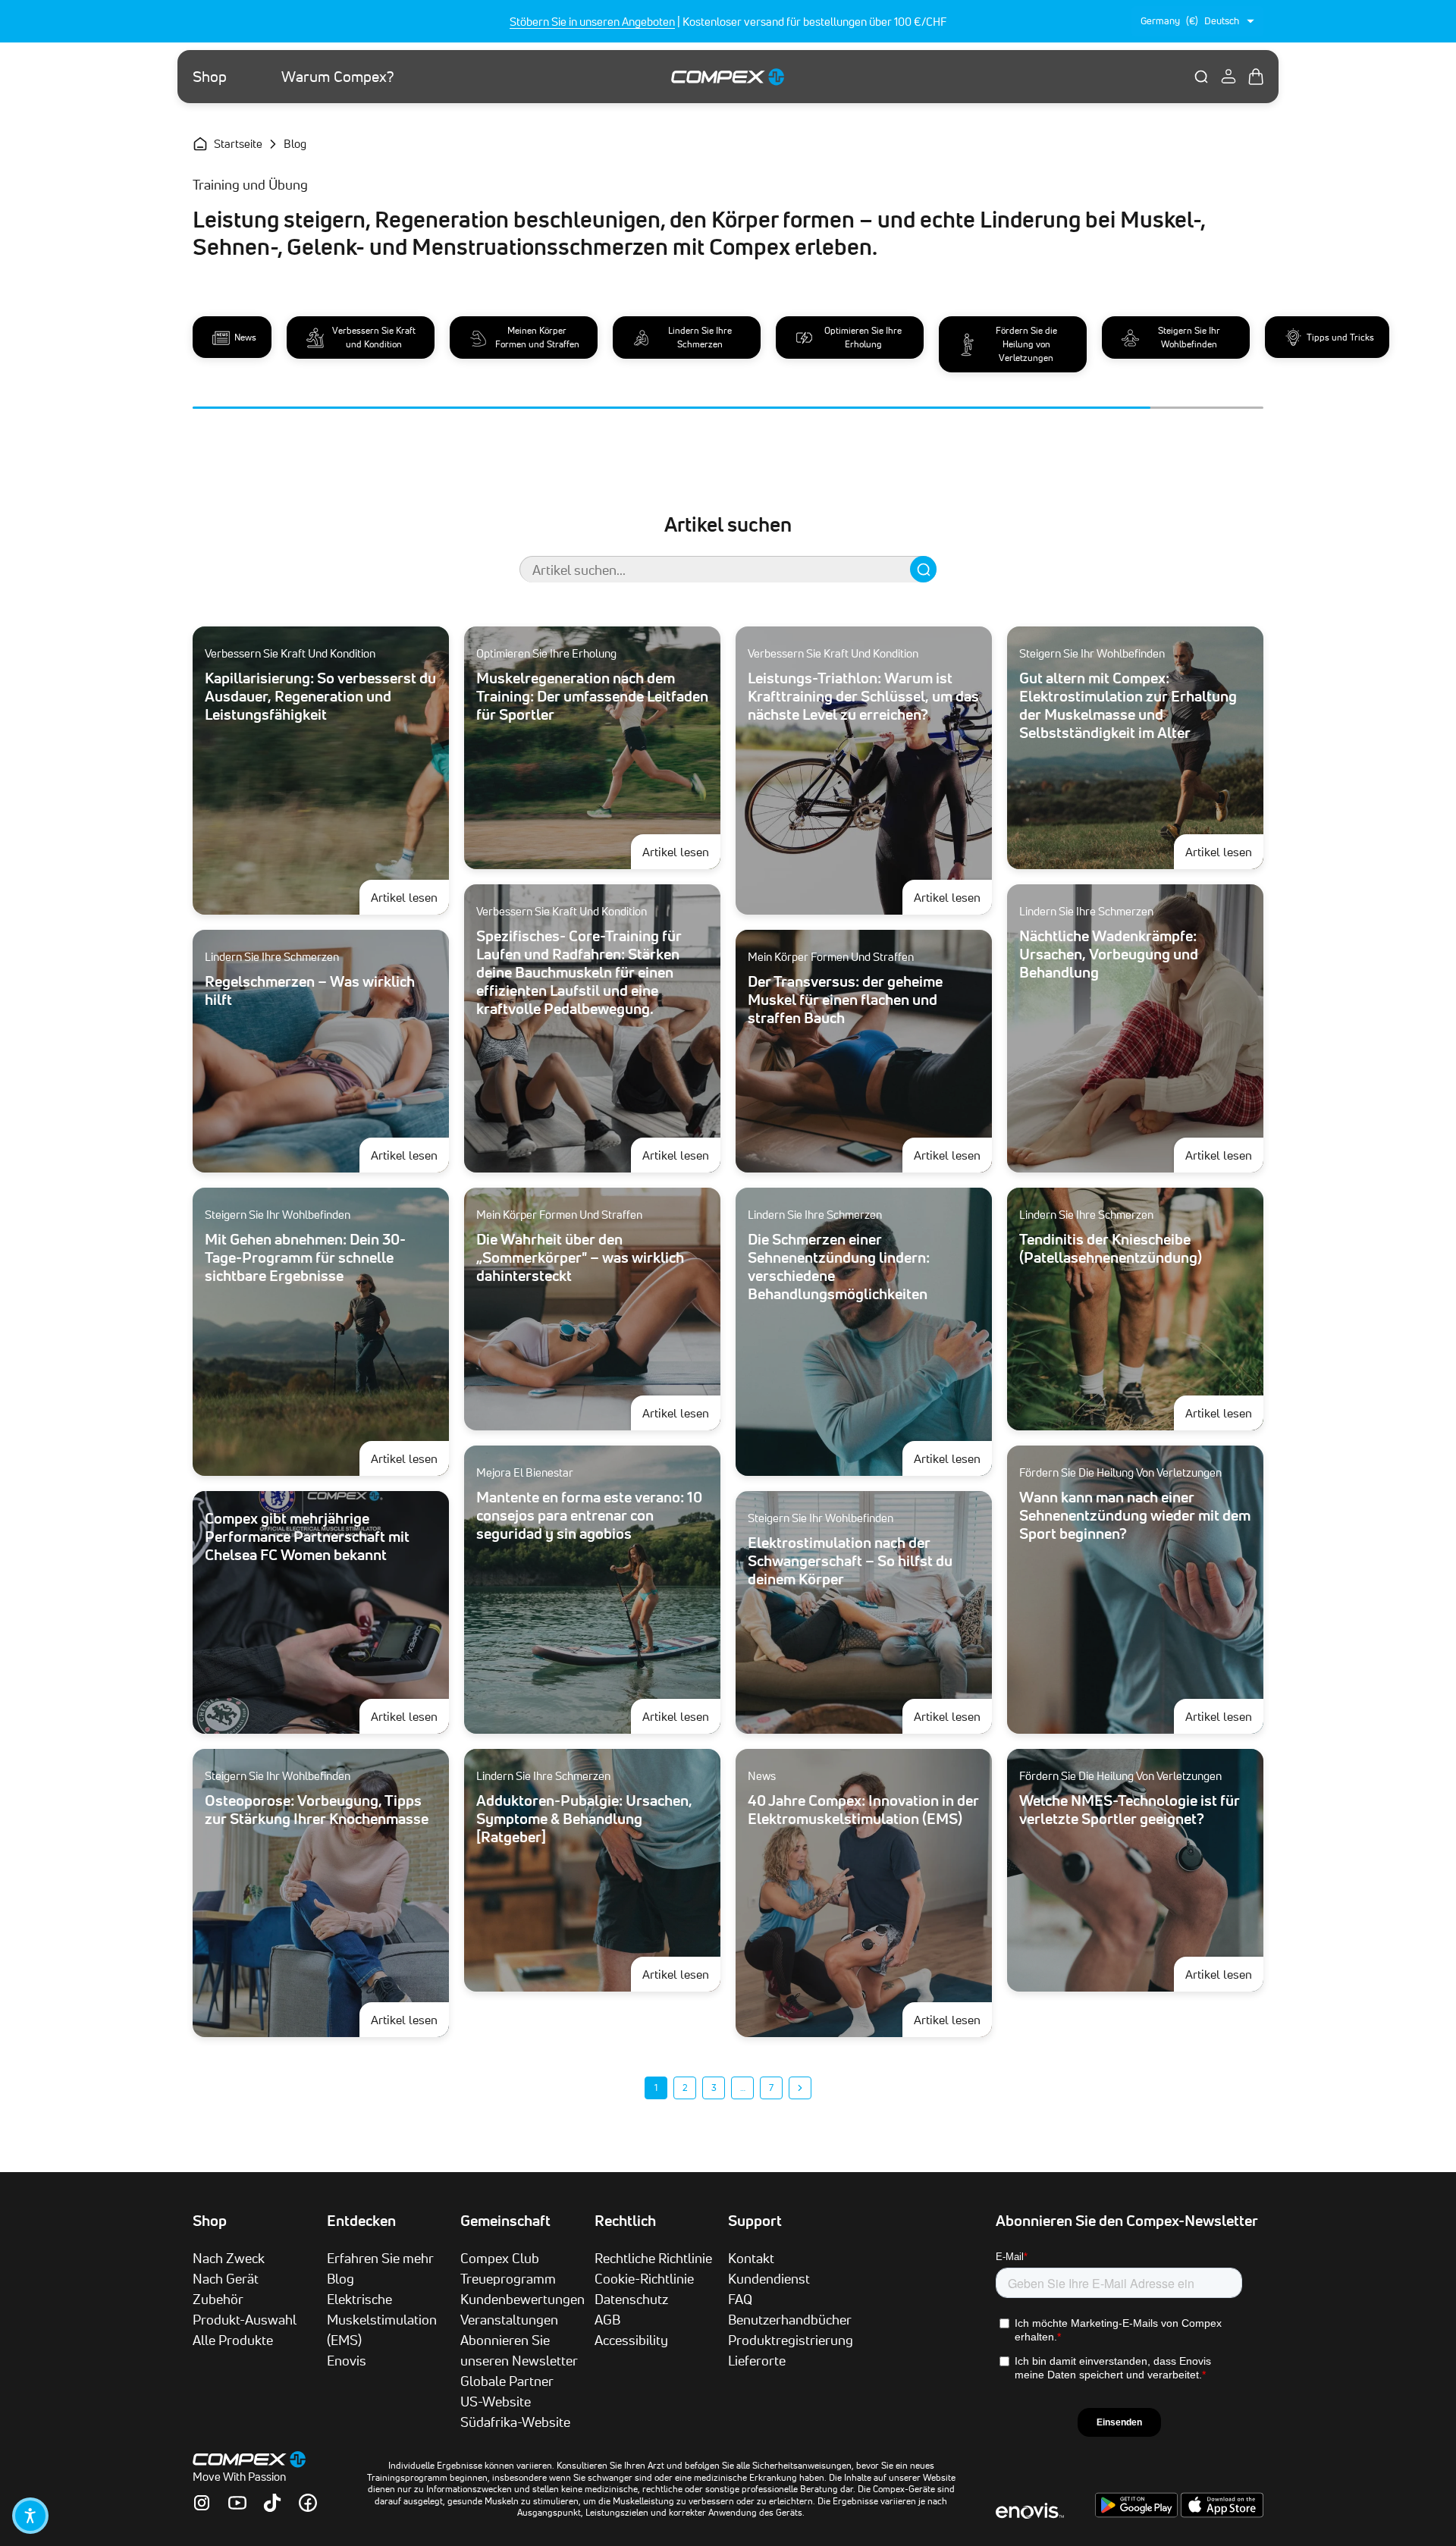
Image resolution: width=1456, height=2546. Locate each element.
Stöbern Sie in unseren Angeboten (592, 22)
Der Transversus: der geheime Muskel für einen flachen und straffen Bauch (845, 1000)
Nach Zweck (229, 2258)
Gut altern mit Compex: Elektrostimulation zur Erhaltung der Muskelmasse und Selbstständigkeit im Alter (1128, 705)
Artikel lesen (410, 897)
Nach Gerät (226, 2278)
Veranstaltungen (509, 2319)
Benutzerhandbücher (790, 2319)
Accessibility (631, 2340)
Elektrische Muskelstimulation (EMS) (382, 2319)
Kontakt (751, 2258)
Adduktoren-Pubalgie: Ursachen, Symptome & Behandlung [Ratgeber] (584, 1819)
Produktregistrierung (791, 2340)
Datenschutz (631, 2299)
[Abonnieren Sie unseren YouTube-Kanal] (237, 2503)
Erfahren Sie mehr (380, 2258)
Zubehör (218, 2299)
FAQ (740, 2299)
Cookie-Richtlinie (644, 2278)
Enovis (347, 2360)
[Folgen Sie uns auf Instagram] (202, 2503)
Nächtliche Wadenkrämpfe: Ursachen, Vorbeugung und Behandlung (1109, 954)
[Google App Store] (1138, 2513)
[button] (30, 2516)
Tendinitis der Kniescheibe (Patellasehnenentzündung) (1111, 1248)
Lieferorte (757, 2360)
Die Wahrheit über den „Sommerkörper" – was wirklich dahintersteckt (580, 1257)
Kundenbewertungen (522, 2299)
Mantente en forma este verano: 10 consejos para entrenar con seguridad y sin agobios (589, 1515)
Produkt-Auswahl (245, 2319)
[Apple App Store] (1222, 2513)
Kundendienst (769, 2278)
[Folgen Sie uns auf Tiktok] (272, 2503)
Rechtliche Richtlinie (653, 2258)
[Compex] (728, 76)
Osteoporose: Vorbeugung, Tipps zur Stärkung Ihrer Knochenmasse (317, 1810)
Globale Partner (507, 2381)
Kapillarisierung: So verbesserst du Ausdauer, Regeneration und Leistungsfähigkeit (320, 696)
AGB (607, 2319)
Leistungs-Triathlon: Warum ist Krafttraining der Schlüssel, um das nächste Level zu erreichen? (863, 696)
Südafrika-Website (515, 2422)
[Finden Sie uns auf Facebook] (308, 2503)
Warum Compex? (338, 77)
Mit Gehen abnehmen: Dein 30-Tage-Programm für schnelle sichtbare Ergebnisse (305, 1257)
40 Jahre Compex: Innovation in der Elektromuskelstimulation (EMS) (863, 1810)
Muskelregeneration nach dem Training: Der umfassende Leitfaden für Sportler (592, 696)
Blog (340, 2278)
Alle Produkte (233, 2340)
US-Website (496, 2401)
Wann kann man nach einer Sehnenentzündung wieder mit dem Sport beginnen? (1135, 1515)
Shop (210, 77)
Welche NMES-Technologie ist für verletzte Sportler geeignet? (1130, 1810)
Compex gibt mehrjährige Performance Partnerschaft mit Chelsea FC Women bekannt (307, 1537)
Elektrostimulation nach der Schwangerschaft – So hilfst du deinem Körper (850, 1561)
